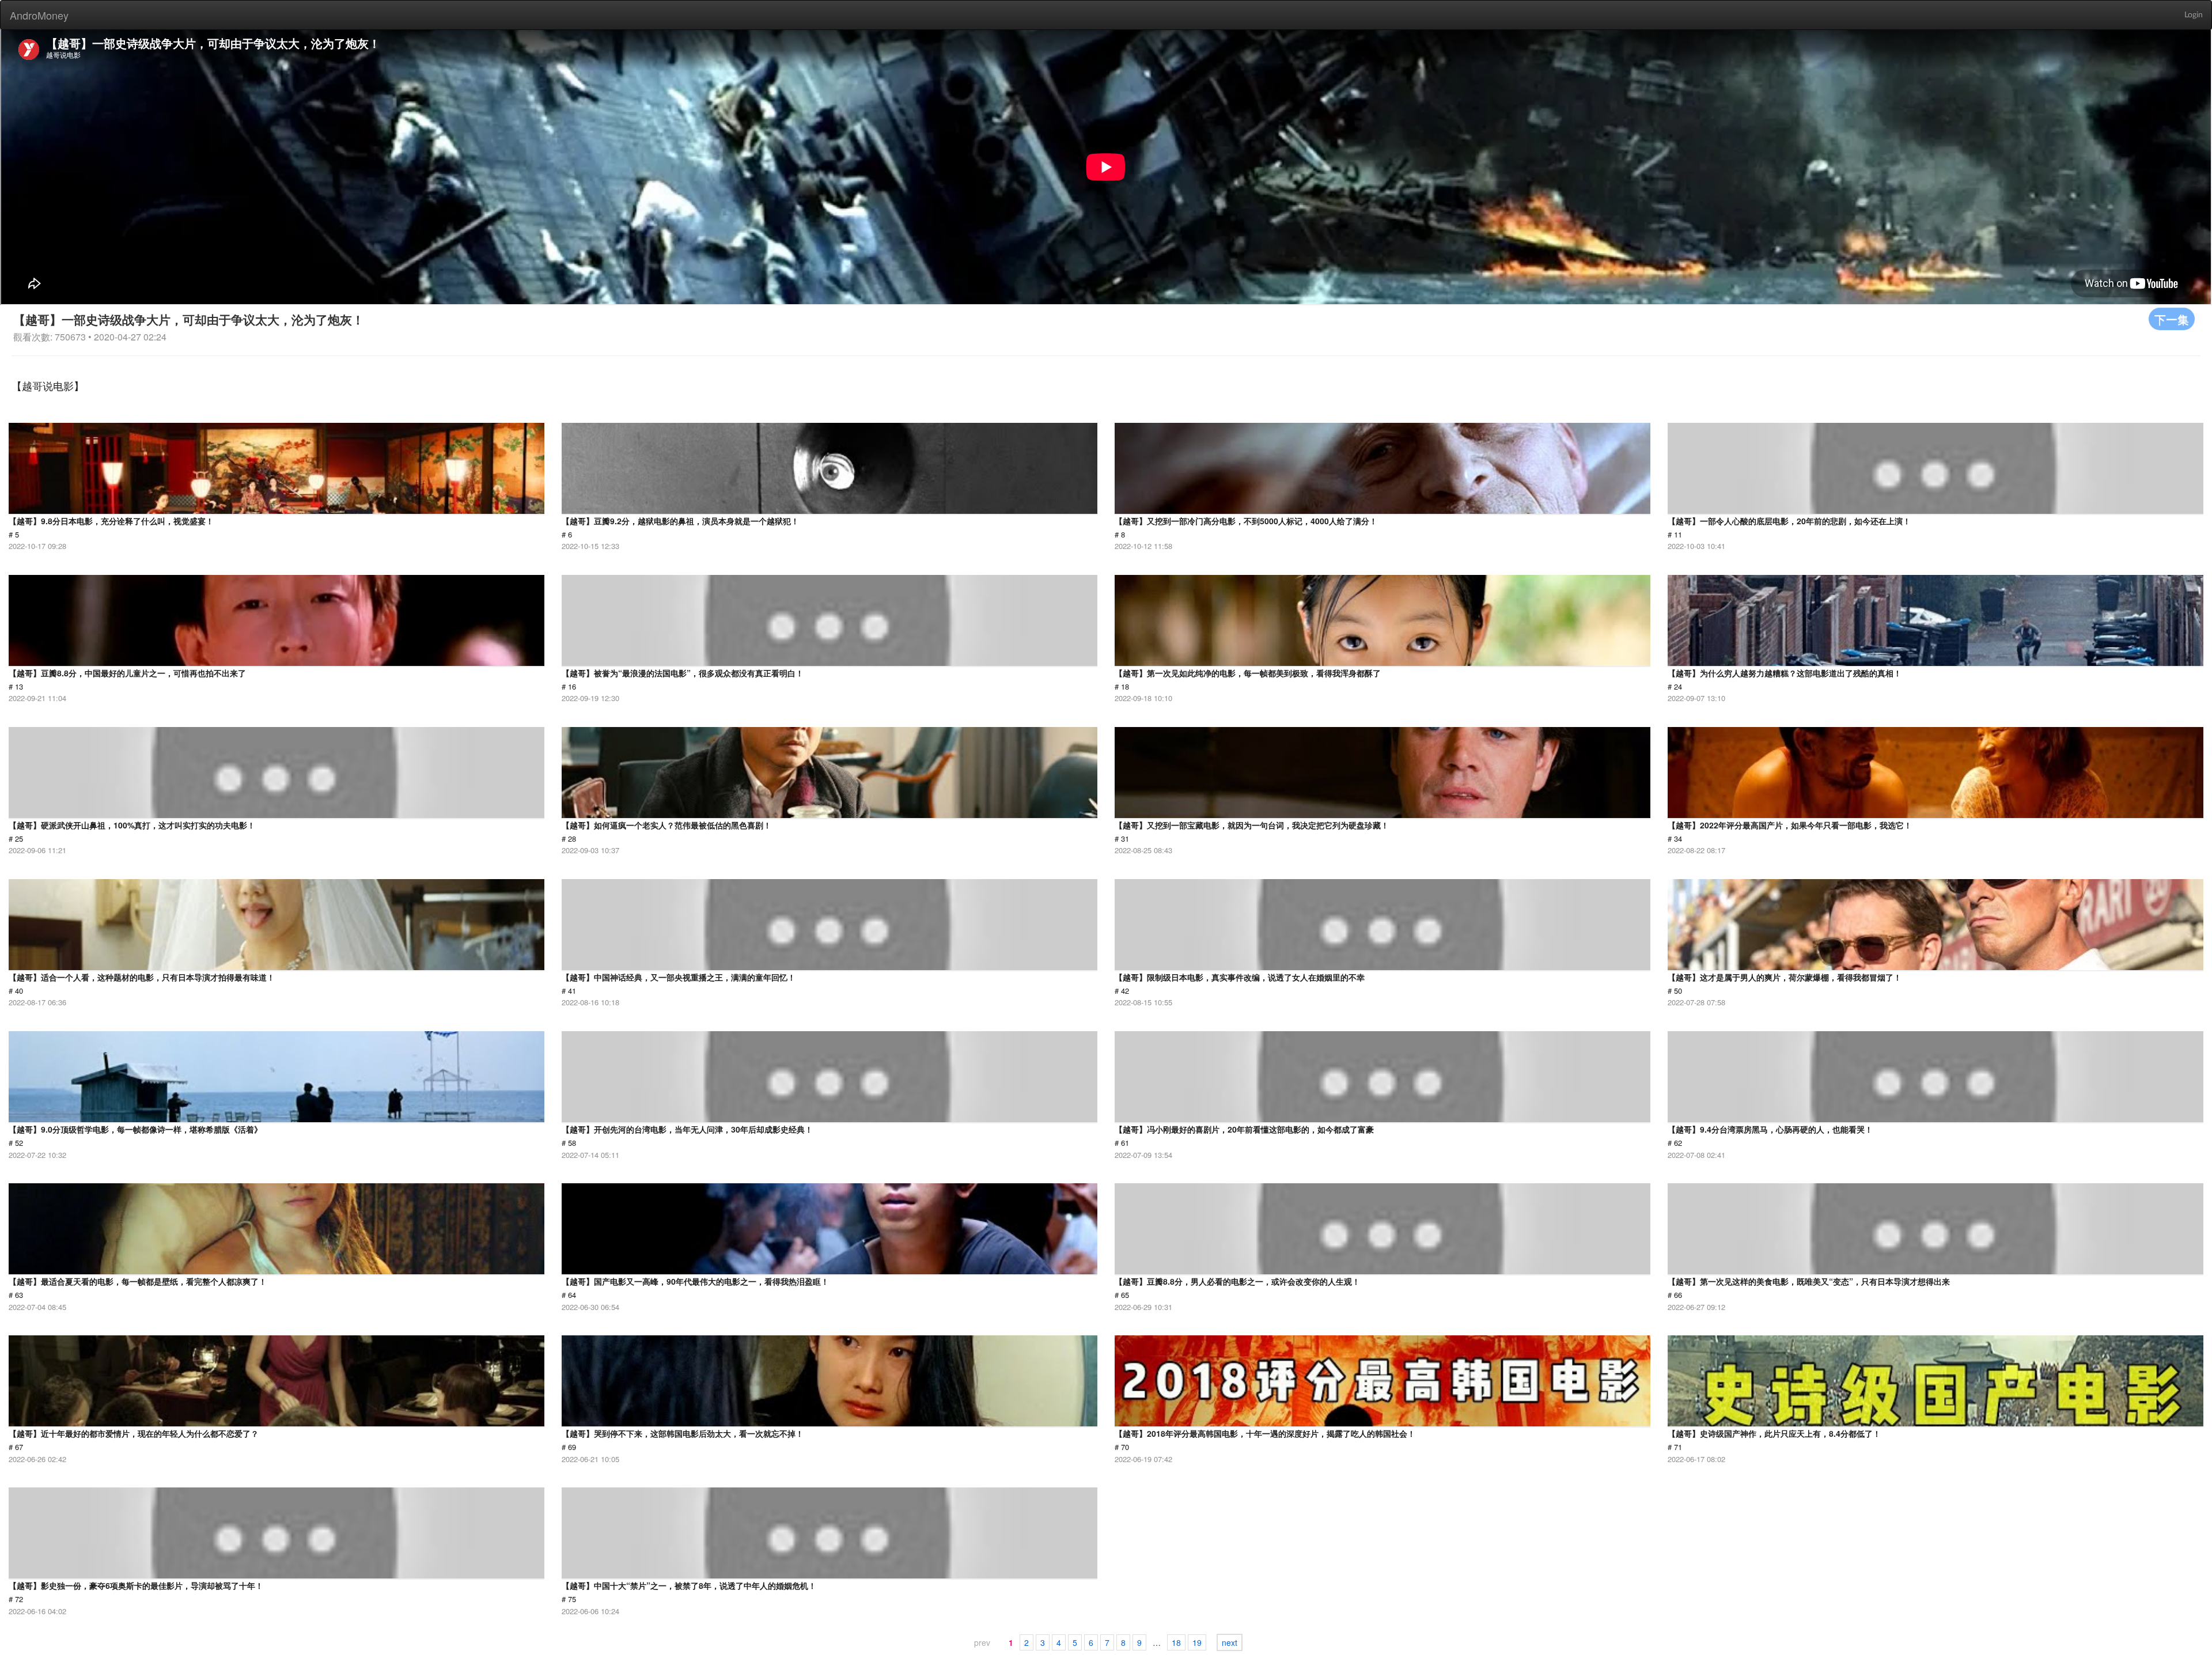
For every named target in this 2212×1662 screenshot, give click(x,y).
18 (1176, 1642)
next (1230, 1642)
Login (2194, 15)
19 (1197, 1642)
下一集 (2172, 319)
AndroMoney (39, 15)
